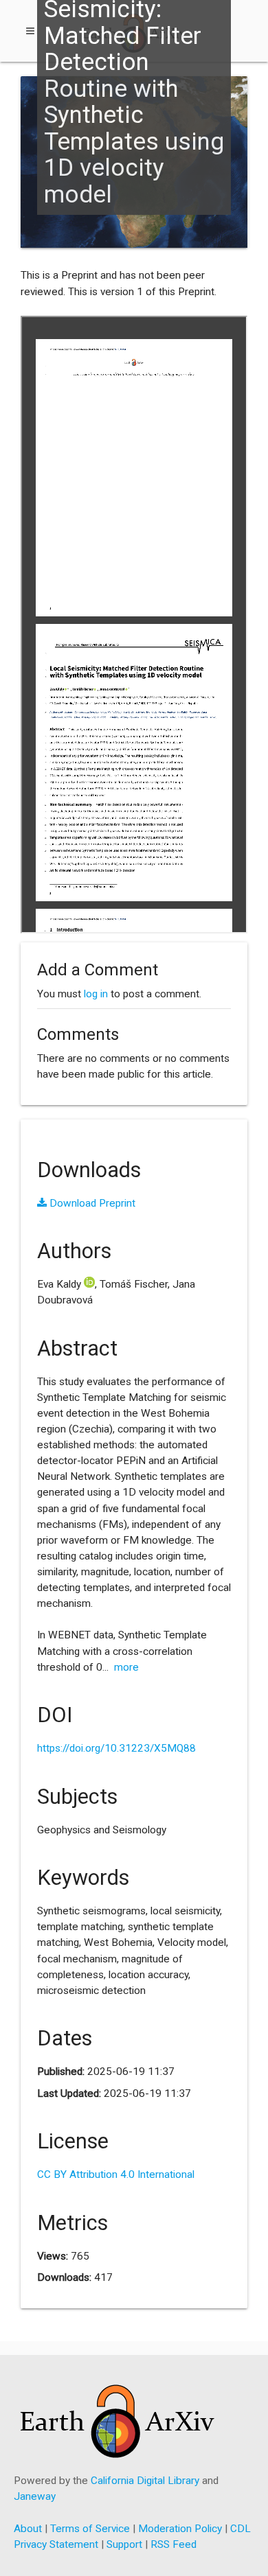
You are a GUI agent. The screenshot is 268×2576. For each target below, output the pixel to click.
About (28, 2529)
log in (96, 994)
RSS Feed (174, 2544)
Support (124, 2544)
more (126, 1667)
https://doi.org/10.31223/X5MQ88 (116, 1748)
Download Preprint (91, 1203)
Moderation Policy (180, 2529)
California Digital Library (145, 2481)
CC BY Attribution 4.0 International (116, 2174)
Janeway (35, 2496)
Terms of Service (90, 2529)
